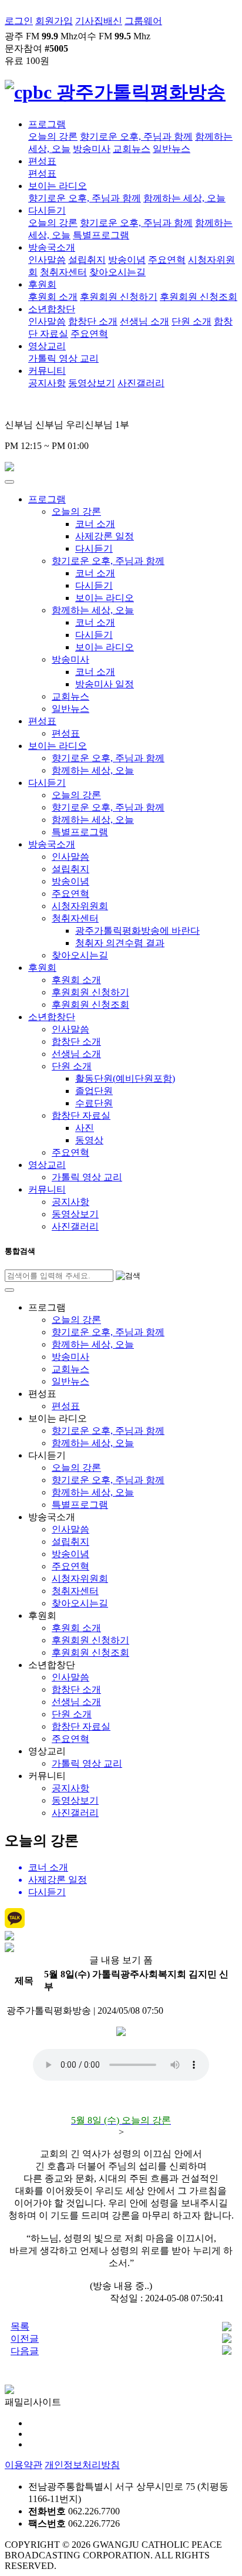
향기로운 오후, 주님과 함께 (136, 136)
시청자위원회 (80, 906)
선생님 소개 (144, 321)
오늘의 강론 (53, 136)
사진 (85, 1128)
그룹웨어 (143, 21)
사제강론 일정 (105, 536)
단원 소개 (191, 321)
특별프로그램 (101, 235)
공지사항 (47, 383)
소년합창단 (52, 309)
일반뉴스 (172, 149)
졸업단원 (94, 1091)
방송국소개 (52, 247)
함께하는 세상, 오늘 (184, 198)
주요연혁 (167, 260)
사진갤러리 (141, 383)
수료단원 (94, 1103)
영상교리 (47, 346)
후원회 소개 (53, 297)
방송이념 (127, 260)
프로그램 (47, 124)
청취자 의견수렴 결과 (120, 943)
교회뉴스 (132, 149)
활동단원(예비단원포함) (125, 1078)
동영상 (89, 1140)
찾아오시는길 (117, 272)
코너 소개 (95, 524)
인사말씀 (47, 260)
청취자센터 (63, 272)
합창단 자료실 (81, 1115)
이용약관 (23, 2465)
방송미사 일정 (105, 684)
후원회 (42, 284)
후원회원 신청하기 (119, 297)
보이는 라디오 (58, 186)
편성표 (42, 161)
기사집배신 (99, 21)
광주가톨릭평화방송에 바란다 (137, 931)
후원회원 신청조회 (199, 297)
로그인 (19, 21)
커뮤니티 (47, 371)
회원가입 (54, 21)
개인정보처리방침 (82, 2465)
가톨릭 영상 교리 (63, 358)
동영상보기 (92, 383)
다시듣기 (47, 210)
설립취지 (87, 260)
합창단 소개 (93, 321)
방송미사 (92, 149)
